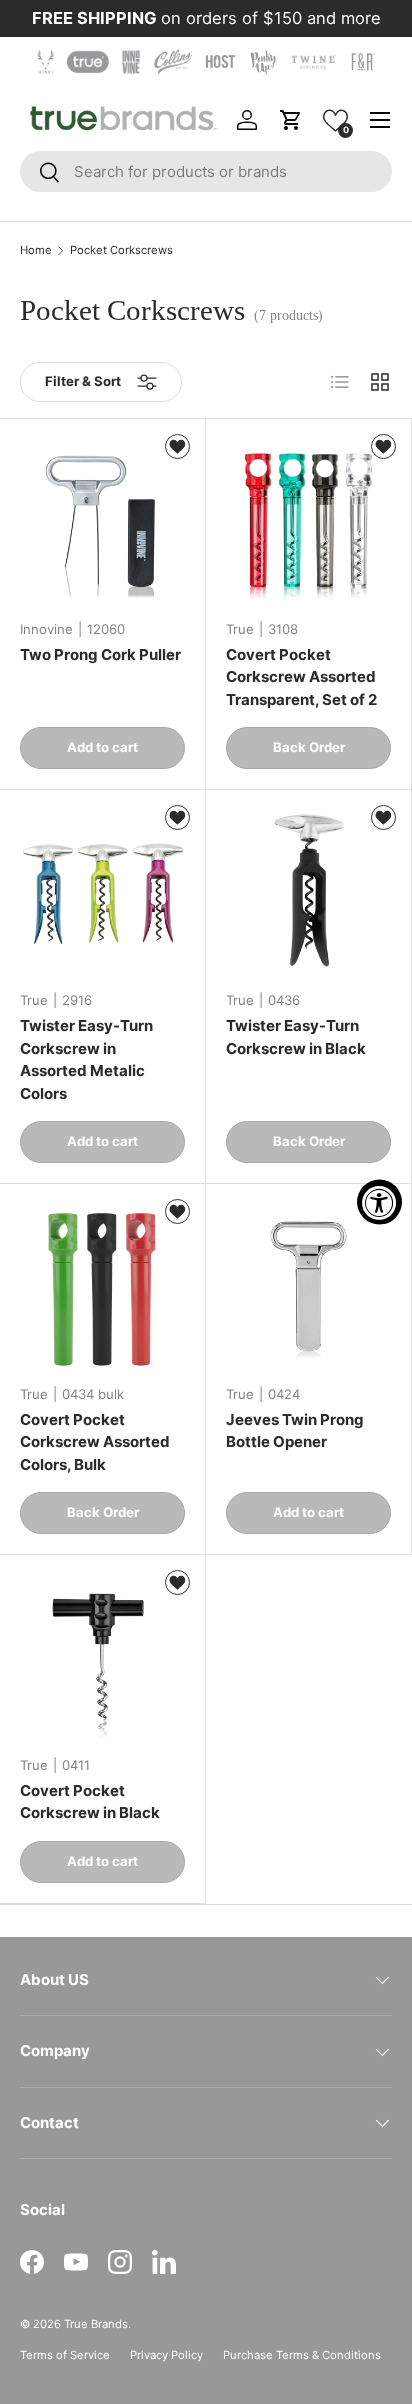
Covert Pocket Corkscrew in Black (90, 1802)
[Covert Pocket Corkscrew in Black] (102, 1657)
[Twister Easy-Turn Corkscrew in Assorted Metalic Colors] (102, 892)
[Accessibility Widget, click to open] (379, 1202)
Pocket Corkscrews (121, 250)
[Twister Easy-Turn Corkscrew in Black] (308, 892)
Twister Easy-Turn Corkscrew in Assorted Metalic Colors (86, 1059)
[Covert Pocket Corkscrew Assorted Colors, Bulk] (102, 1286)
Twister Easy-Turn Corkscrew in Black (296, 1037)
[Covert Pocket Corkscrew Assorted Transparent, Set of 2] (308, 521)
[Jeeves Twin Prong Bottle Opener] (308, 1286)
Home (36, 250)
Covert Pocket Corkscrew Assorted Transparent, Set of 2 (301, 677)
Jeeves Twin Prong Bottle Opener (295, 1431)
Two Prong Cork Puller (100, 654)
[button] (335, 120)
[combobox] (206, 171)
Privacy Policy (166, 2355)
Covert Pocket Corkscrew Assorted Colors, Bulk (95, 1442)
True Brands (96, 2324)
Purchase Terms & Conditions (302, 2355)
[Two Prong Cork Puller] (102, 521)
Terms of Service (65, 2355)
